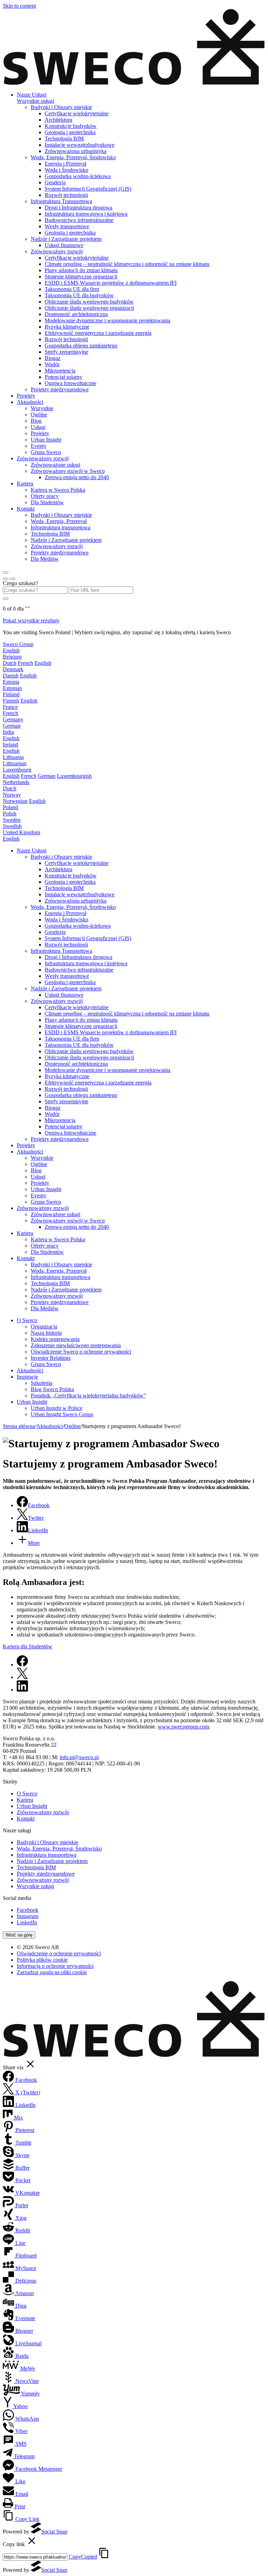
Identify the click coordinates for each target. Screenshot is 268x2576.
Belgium (12, 657)
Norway (12, 795)
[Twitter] (22, 1677)
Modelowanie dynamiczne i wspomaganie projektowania (107, 320)
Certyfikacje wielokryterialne (77, 113)
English (11, 650)
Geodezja (55, 182)
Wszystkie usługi (35, 101)
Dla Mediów (45, 559)
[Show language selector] (6, 579)
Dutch (10, 663)
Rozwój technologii (66, 195)
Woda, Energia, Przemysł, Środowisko (73, 157)
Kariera (25, 484)
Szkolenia (42, 1383)
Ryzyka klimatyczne (67, 327)
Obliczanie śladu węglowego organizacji (89, 308)
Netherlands (16, 782)
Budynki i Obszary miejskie (61, 107)
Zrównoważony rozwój (57, 251)
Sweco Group (18, 644)
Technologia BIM (64, 139)
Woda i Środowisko (66, 170)
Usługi (38, 427)
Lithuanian (15, 763)
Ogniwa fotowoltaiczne (70, 383)
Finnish (11, 701)
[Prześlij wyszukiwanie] (6, 599)
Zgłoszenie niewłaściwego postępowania (76, 1345)
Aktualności (30, 402)
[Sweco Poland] (134, 83)
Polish (10, 814)
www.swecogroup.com (183, 1727)
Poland (10, 807)
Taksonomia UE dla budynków (79, 295)
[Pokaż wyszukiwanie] (13, 579)
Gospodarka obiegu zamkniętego (81, 346)
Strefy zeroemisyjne (66, 352)
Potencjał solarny (64, 377)
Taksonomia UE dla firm (72, 289)
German (12, 726)
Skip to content (19, 6)
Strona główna (19, 1426)
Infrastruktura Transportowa (61, 201)
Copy (83, 2557)
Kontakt (26, 509)
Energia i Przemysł (65, 164)
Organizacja (44, 1327)
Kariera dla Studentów (28, 1646)
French (25, 663)
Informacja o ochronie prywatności (55, 1966)
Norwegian (15, 801)
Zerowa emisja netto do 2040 (77, 477)
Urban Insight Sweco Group (62, 1414)
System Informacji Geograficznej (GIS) (88, 189)
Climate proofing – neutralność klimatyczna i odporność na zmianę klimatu (127, 264)
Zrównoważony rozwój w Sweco (68, 471)
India (8, 732)
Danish (11, 676)
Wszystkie (42, 408)
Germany (13, 719)
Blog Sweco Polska (52, 1389)
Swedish (12, 826)
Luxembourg (17, 770)
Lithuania (13, 757)
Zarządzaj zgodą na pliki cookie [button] (52, 1972)
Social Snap (54, 2532)
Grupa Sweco (46, 452)
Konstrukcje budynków (71, 126)
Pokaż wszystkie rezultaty (31, 620)
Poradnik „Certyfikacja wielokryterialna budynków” (88, 1396)
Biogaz (53, 358)
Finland (11, 694)
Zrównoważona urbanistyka (76, 151)
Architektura (58, 120)
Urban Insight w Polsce (57, 1408)
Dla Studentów (47, 502)
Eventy (39, 446)
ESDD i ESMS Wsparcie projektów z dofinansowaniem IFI (111, 283)
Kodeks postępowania (55, 1339)
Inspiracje (27, 1377)
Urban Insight (46, 440)
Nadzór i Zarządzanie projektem (66, 239)
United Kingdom (21, 832)
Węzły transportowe (67, 226)
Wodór (52, 364)
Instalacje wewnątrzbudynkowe (80, 145)
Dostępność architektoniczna (76, 314)
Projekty (26, 396)
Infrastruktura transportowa (61, 527)
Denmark (13, 669)
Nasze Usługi (32, 95)
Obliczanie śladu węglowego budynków (89, 302)
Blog (36, 421)
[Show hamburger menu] (6, 573)
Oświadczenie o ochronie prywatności (59, 1953)
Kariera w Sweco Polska (58, 490)
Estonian (12, 688)
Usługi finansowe (64, 245)
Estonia (11, 682)
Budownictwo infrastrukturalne (79, 220)
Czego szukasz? (20, 583)
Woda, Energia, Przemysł (59, 521)
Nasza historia (46, 1333)
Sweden (12, 820)
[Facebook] (22, 1665)
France (10, 707)
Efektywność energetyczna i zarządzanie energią (98, 333)
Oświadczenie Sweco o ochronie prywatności (81, 1352)
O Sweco (27, 1320)
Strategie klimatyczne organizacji (81, 277)
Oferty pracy (45, 496)
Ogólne (39, 415)
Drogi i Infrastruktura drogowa (79, 208)
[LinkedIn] (22, 1690)
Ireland (10, 745)
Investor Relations (51, 1358)
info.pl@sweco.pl (79, 1757)
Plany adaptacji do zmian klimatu (81, 270)
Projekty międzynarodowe (60, 389)
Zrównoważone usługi (55, 465)
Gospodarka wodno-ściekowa (78, 176)
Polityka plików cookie (42, 1960)
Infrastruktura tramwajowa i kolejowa (86, 214)
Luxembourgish (74, 776)
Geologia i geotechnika (70, 132)
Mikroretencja (60, 371)
